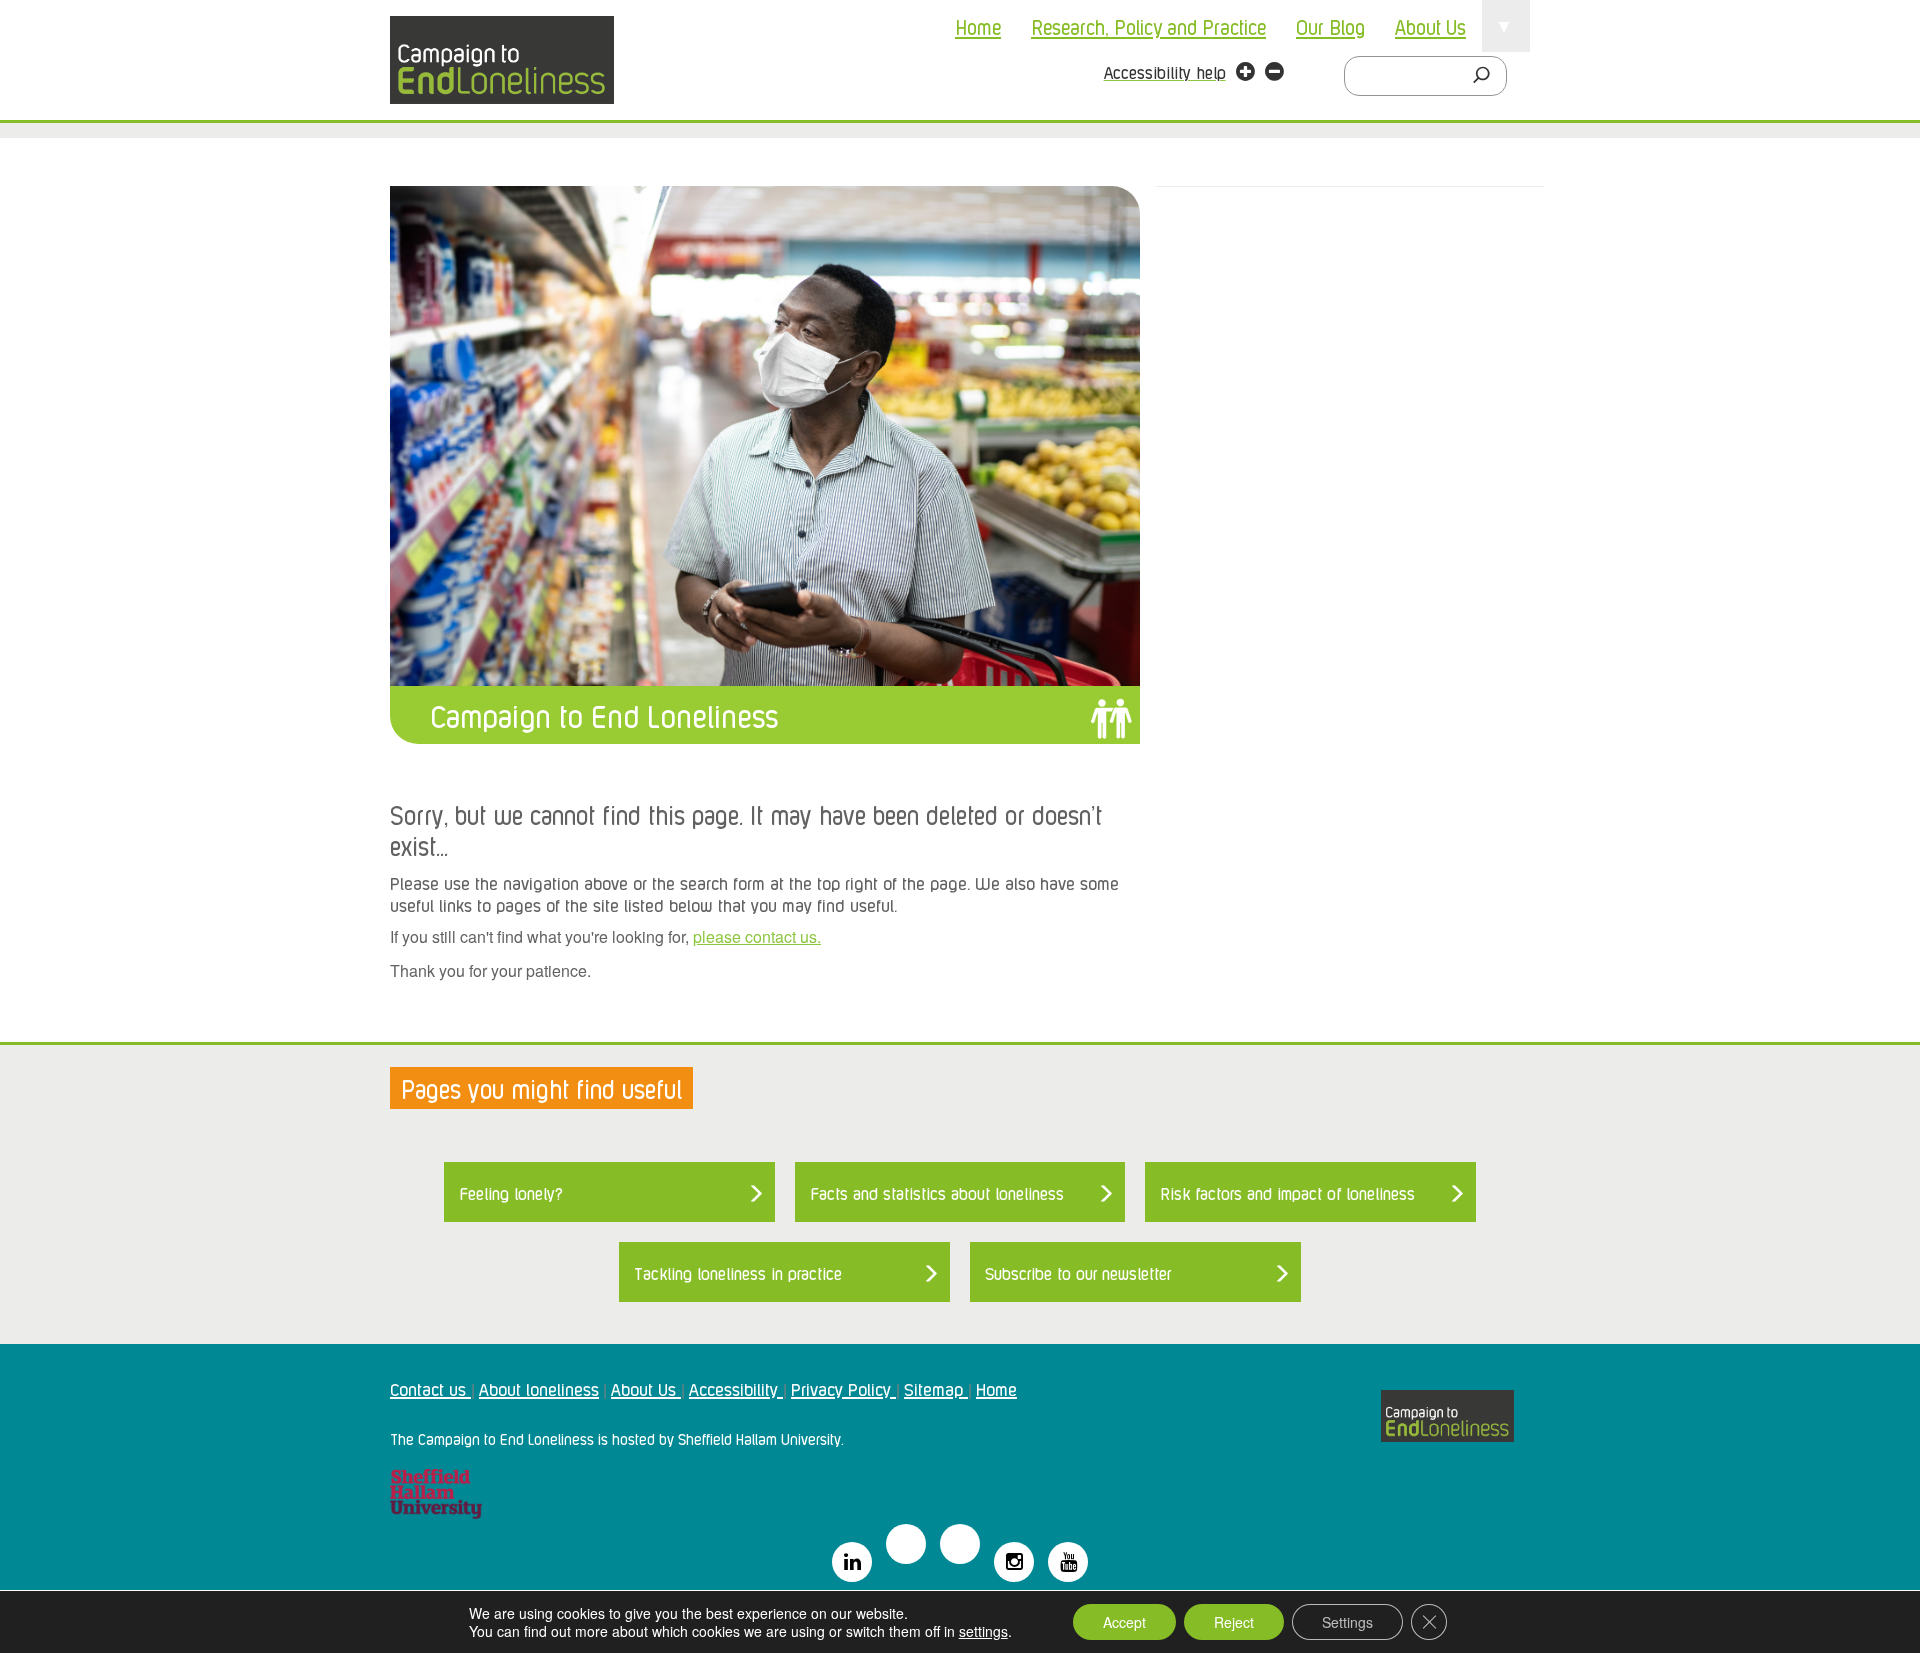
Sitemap (936, 1388)
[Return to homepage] (502, 60)
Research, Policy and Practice (1148, 26)
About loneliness (539, 1388)
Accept (1124, 1622)
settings (983, 1631)
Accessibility (736, 1388)
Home (978, 26)
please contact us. (757, 936)
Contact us (430, 1388)
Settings (1347, 1622)
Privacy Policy (843, 1388)
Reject (1234, 1622)
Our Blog (1330, 26)
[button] (1245, 74)
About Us (1430, 26)
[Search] (1487, 76)
